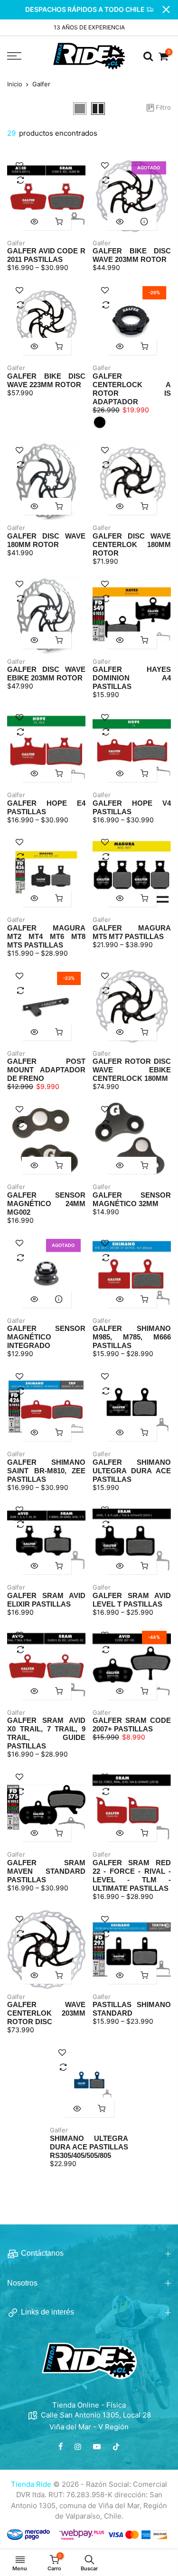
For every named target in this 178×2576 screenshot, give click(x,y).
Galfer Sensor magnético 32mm (132, 1199)
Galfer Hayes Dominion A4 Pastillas (132, 678)
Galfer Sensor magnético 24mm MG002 (46, 1204)
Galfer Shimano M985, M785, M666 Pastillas (132, 1337)
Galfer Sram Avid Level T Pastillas (132, 1600)
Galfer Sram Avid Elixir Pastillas (46, 1600)
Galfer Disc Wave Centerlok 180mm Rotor (132, 544)
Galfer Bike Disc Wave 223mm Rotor (46, 380)
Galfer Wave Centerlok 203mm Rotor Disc (46, 2013)
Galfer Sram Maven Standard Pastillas (46, 1871)
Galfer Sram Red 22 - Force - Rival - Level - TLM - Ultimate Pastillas (132, 1875)
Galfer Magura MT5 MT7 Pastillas (132, 932)
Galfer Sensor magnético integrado (46, 1337)
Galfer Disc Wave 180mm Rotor (46, 540)
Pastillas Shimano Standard (132, 2009)
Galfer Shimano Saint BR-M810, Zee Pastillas (46, 1471)
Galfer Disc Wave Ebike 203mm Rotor (46, 674)
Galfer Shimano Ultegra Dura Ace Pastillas (132, 1471)
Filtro (163, 107)
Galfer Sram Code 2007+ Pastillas (132, 1725)
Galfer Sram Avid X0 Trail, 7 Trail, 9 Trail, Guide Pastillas (46, 1733)
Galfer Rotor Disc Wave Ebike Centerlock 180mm (132, 1070)
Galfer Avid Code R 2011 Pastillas (46, 255)
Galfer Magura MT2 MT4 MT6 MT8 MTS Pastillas (46, 936)
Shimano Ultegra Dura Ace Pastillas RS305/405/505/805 (89, 2147)
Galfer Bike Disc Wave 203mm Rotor (132, 255)
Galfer (16, 243)
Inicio (15, 84)
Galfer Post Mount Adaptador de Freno (46, 1070)
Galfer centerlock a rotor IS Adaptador (132, 389)
